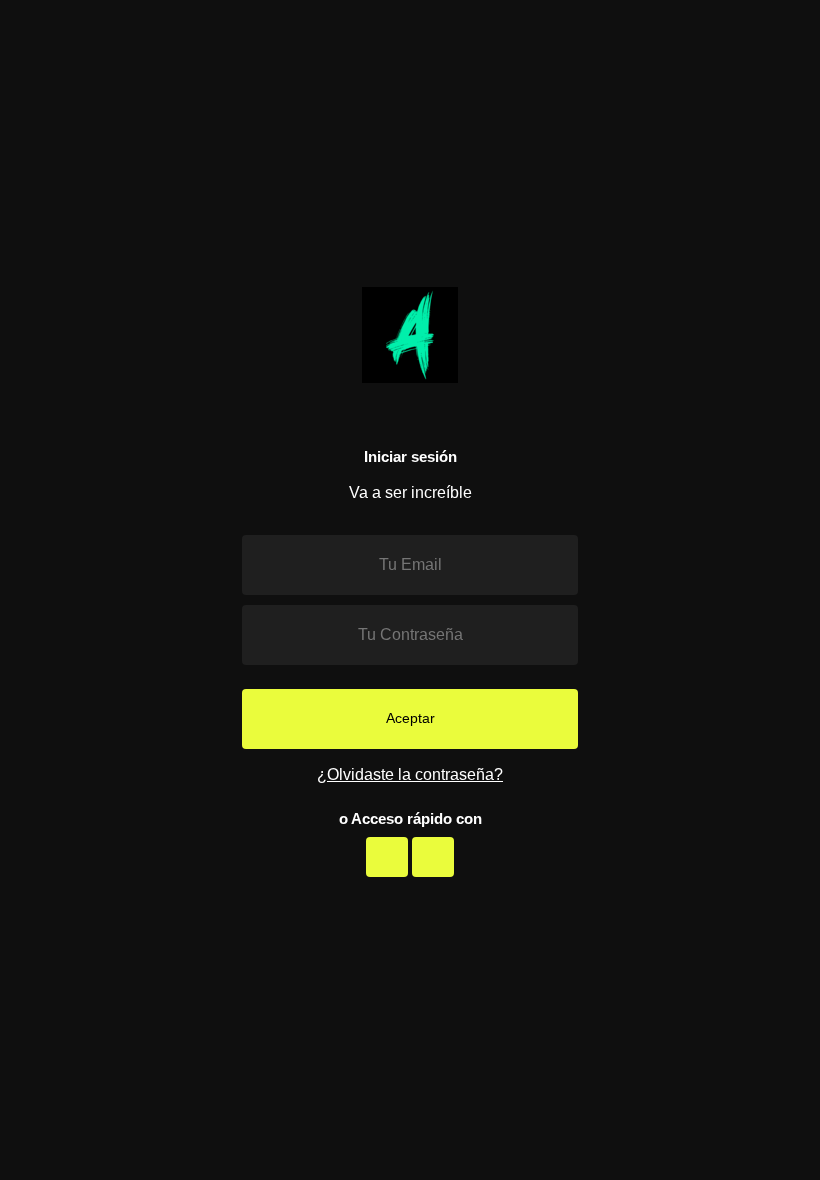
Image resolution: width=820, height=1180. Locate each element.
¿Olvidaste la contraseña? (410, 774)
